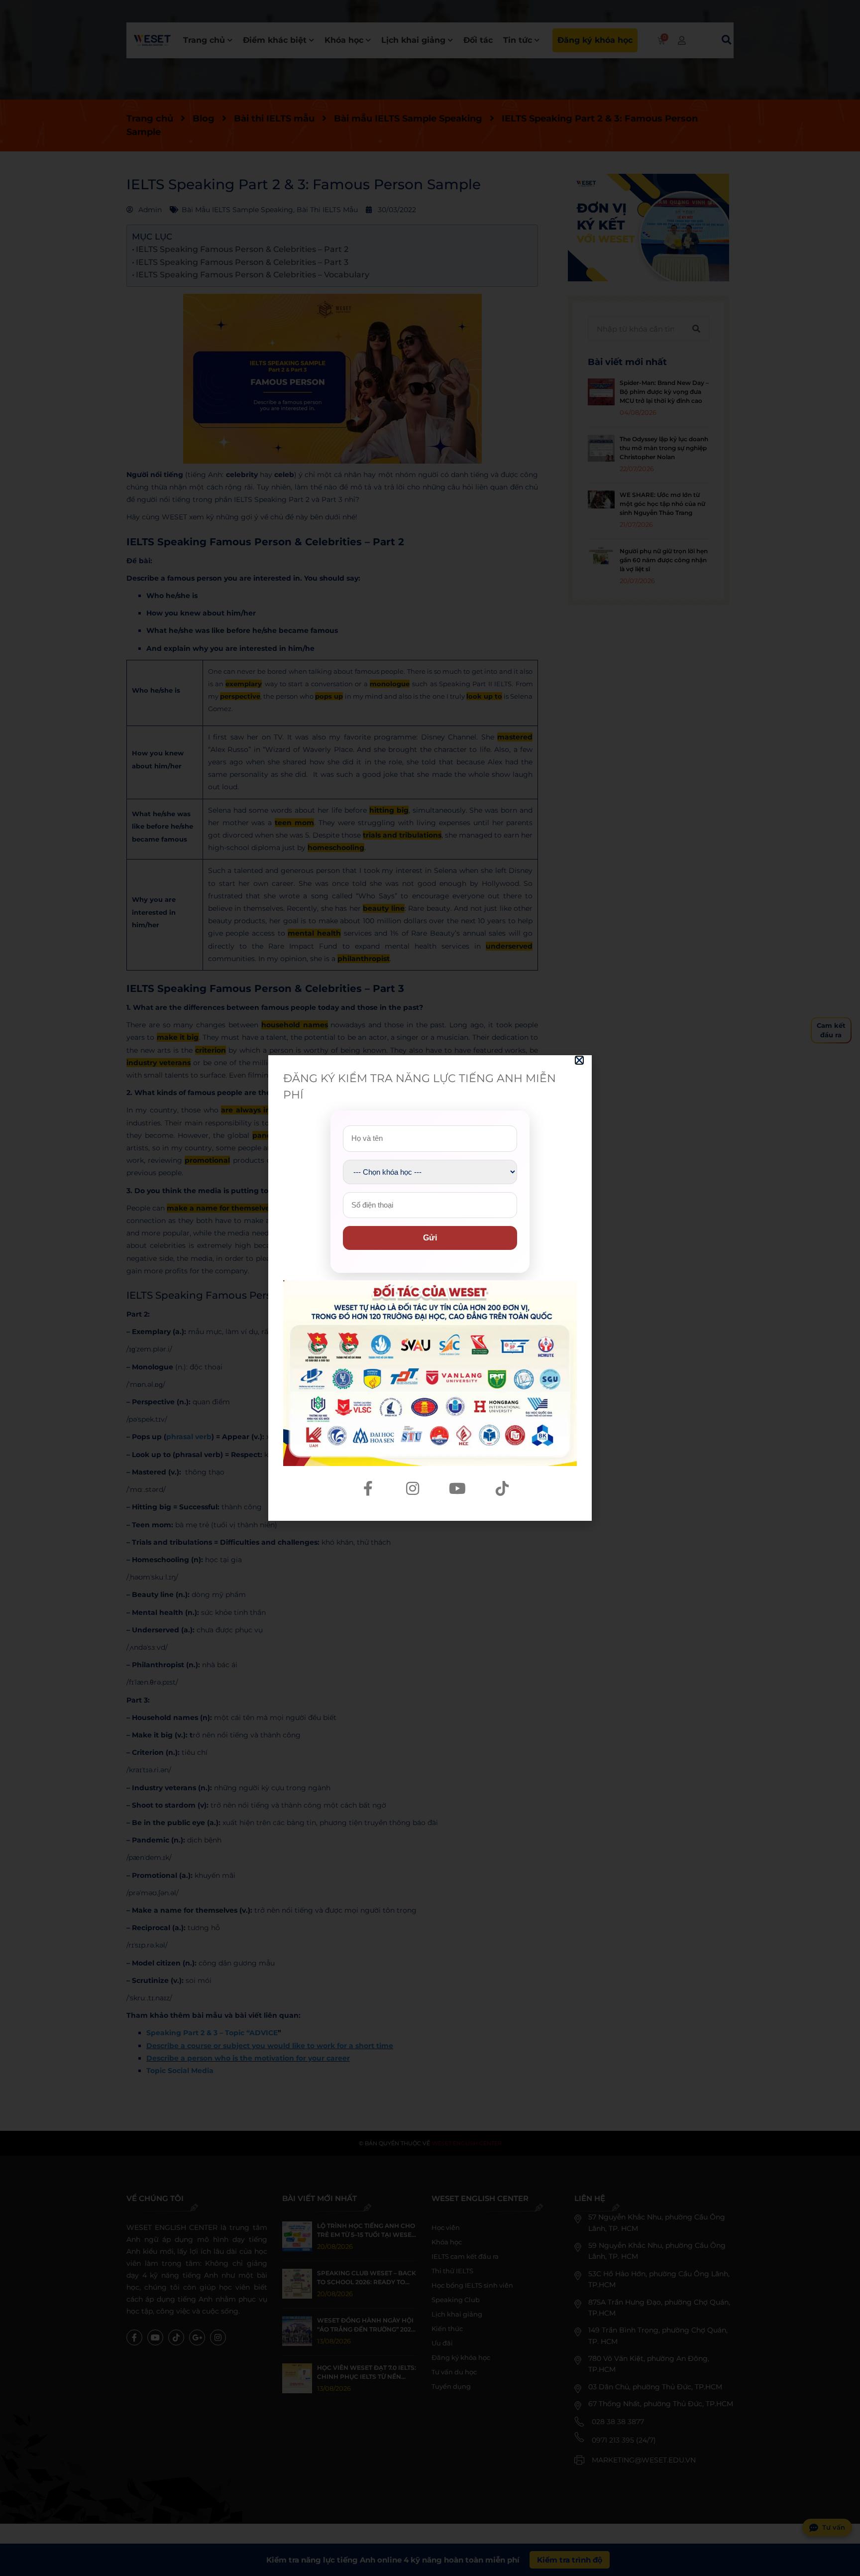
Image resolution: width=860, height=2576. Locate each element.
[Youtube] (457, 1488)
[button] (579, 1060)
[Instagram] (413, 1488)
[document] (430, 1288)
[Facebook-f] (368, 1488)
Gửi (430, 1238)
